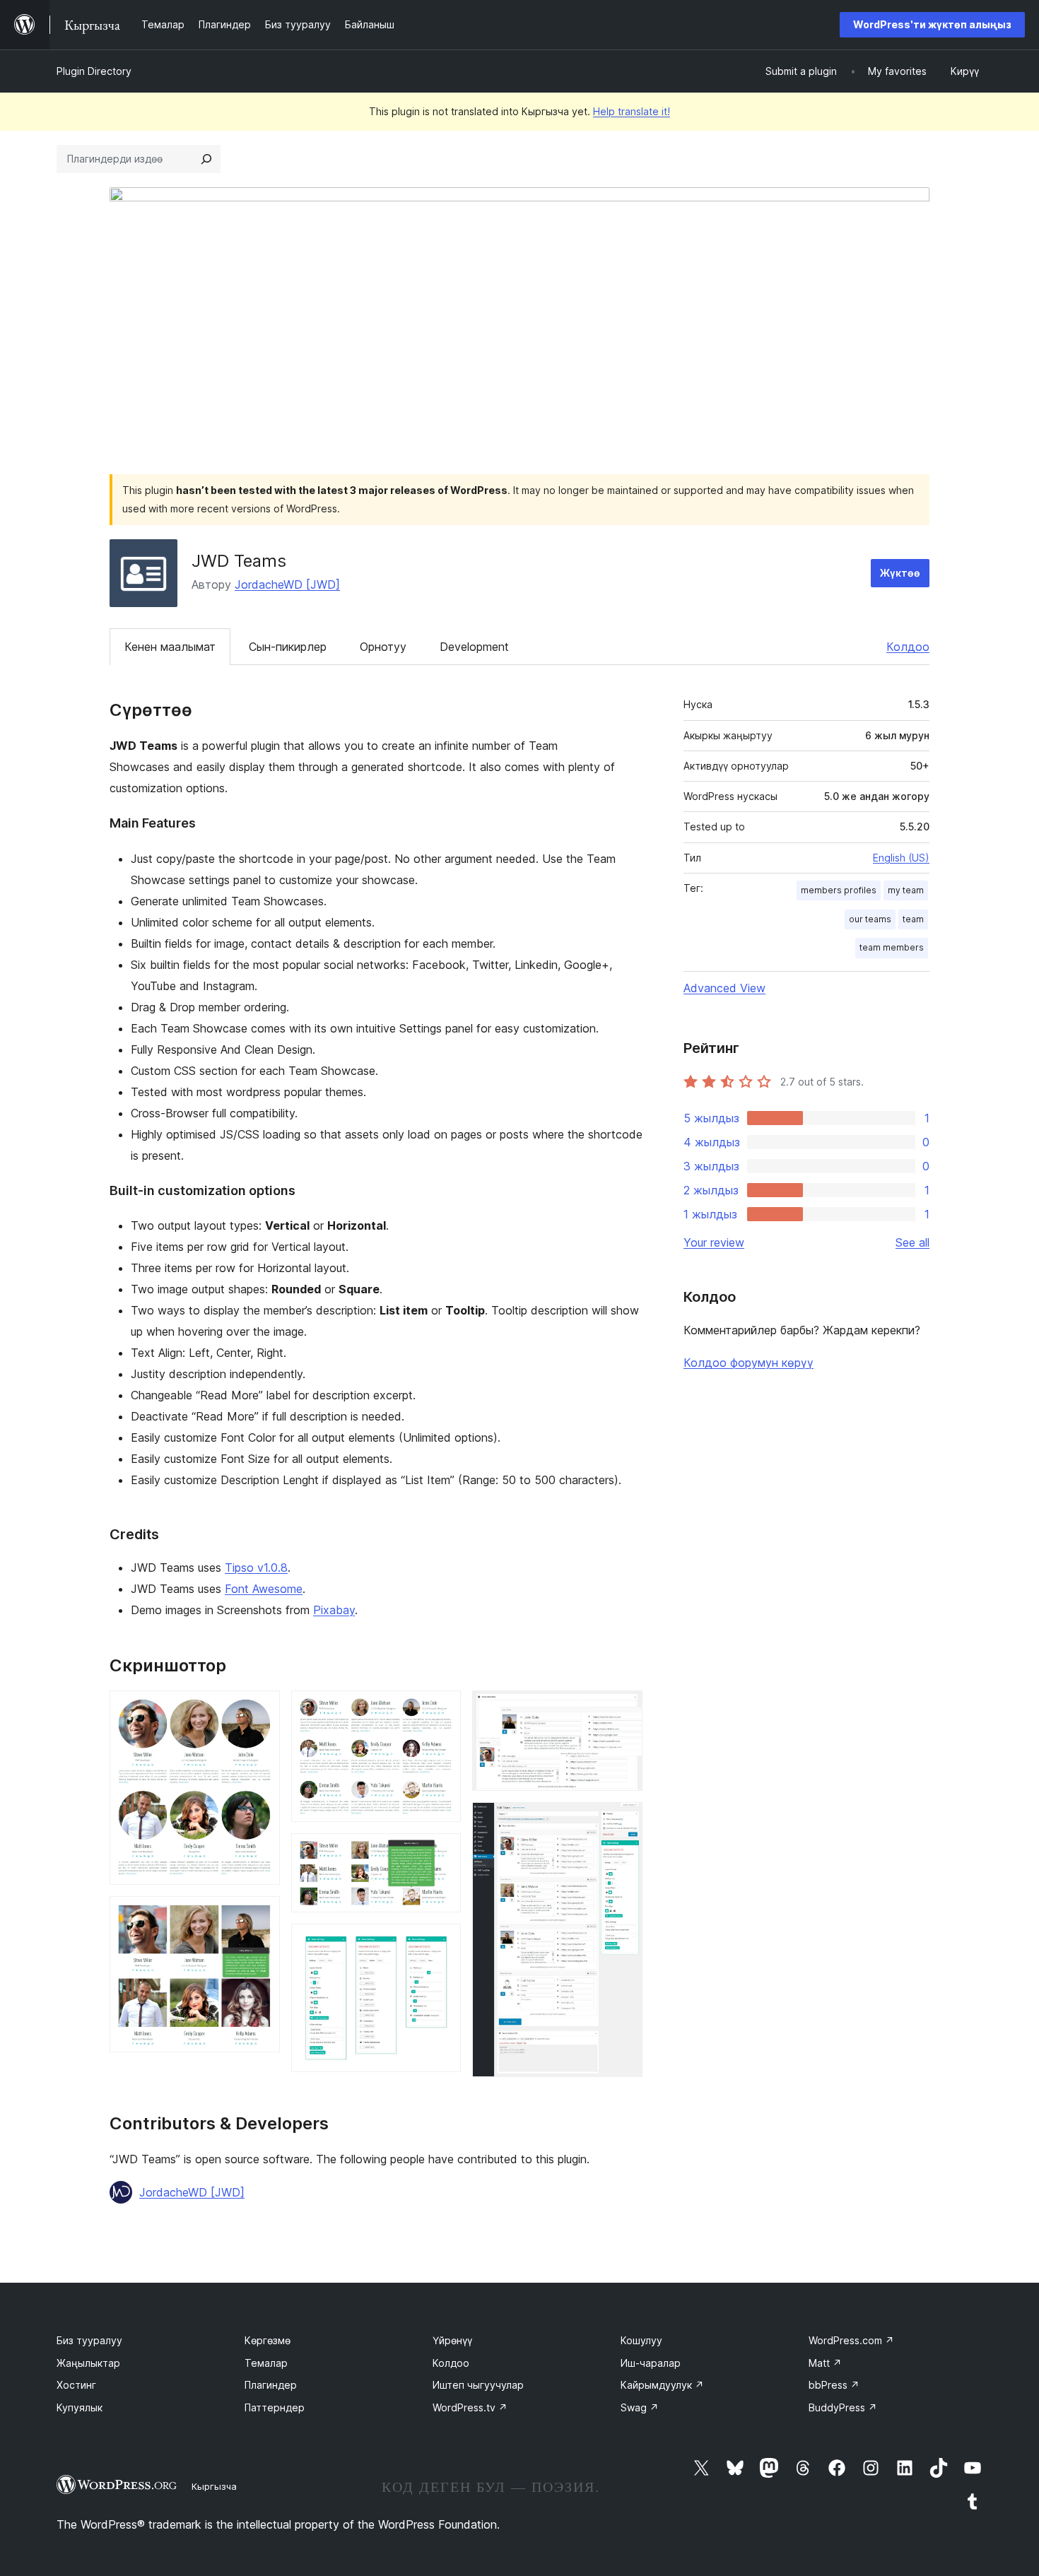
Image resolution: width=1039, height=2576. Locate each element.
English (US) (901, 858)
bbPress (834, 2385)
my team (906, 890)
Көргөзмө (268, 2340)
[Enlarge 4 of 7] (442, 1852)
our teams (870, 919)
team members (892, 947)
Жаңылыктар (88, 2363)
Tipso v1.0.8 (256, 1568)
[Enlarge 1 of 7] (261, 1710)
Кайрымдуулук (662, 2385)
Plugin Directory (94, 71)
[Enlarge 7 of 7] (623, 1821)
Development (474, 647)
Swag (640, 2407)
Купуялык (80, 2407)
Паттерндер (275, 2407)
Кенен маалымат (170, 647)
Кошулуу (641, 2340)
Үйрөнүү (452, 2340)
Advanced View (724, 988)
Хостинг (76, 2385)
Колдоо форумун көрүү (749, 1363)
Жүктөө (900, 573)
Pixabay (334, 1610)
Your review (714, 1242)
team (913, 919)
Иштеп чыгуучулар (478, 2385)
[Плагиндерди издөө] (206, 159)
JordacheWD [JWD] (287, 584)
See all (912, 1242)
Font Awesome (264, 1589)
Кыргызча (214, 2486)
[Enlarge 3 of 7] (442, 1710)
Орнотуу (383, 647)
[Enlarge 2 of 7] (261, 1915)
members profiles (839, 890)
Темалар (266, 2363)
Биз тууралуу (89, 2340)
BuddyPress (843, 2407)
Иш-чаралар (651, 2363)
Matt (825, 2363)
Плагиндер (271, 2385)
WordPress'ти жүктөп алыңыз (932, 24)
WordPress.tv (470, 2407)
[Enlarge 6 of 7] (623, 1710)
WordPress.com (851, 2340)
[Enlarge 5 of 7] (442, 1943)
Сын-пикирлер (288, 647)
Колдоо (908, 647)
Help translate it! (632, 111)
